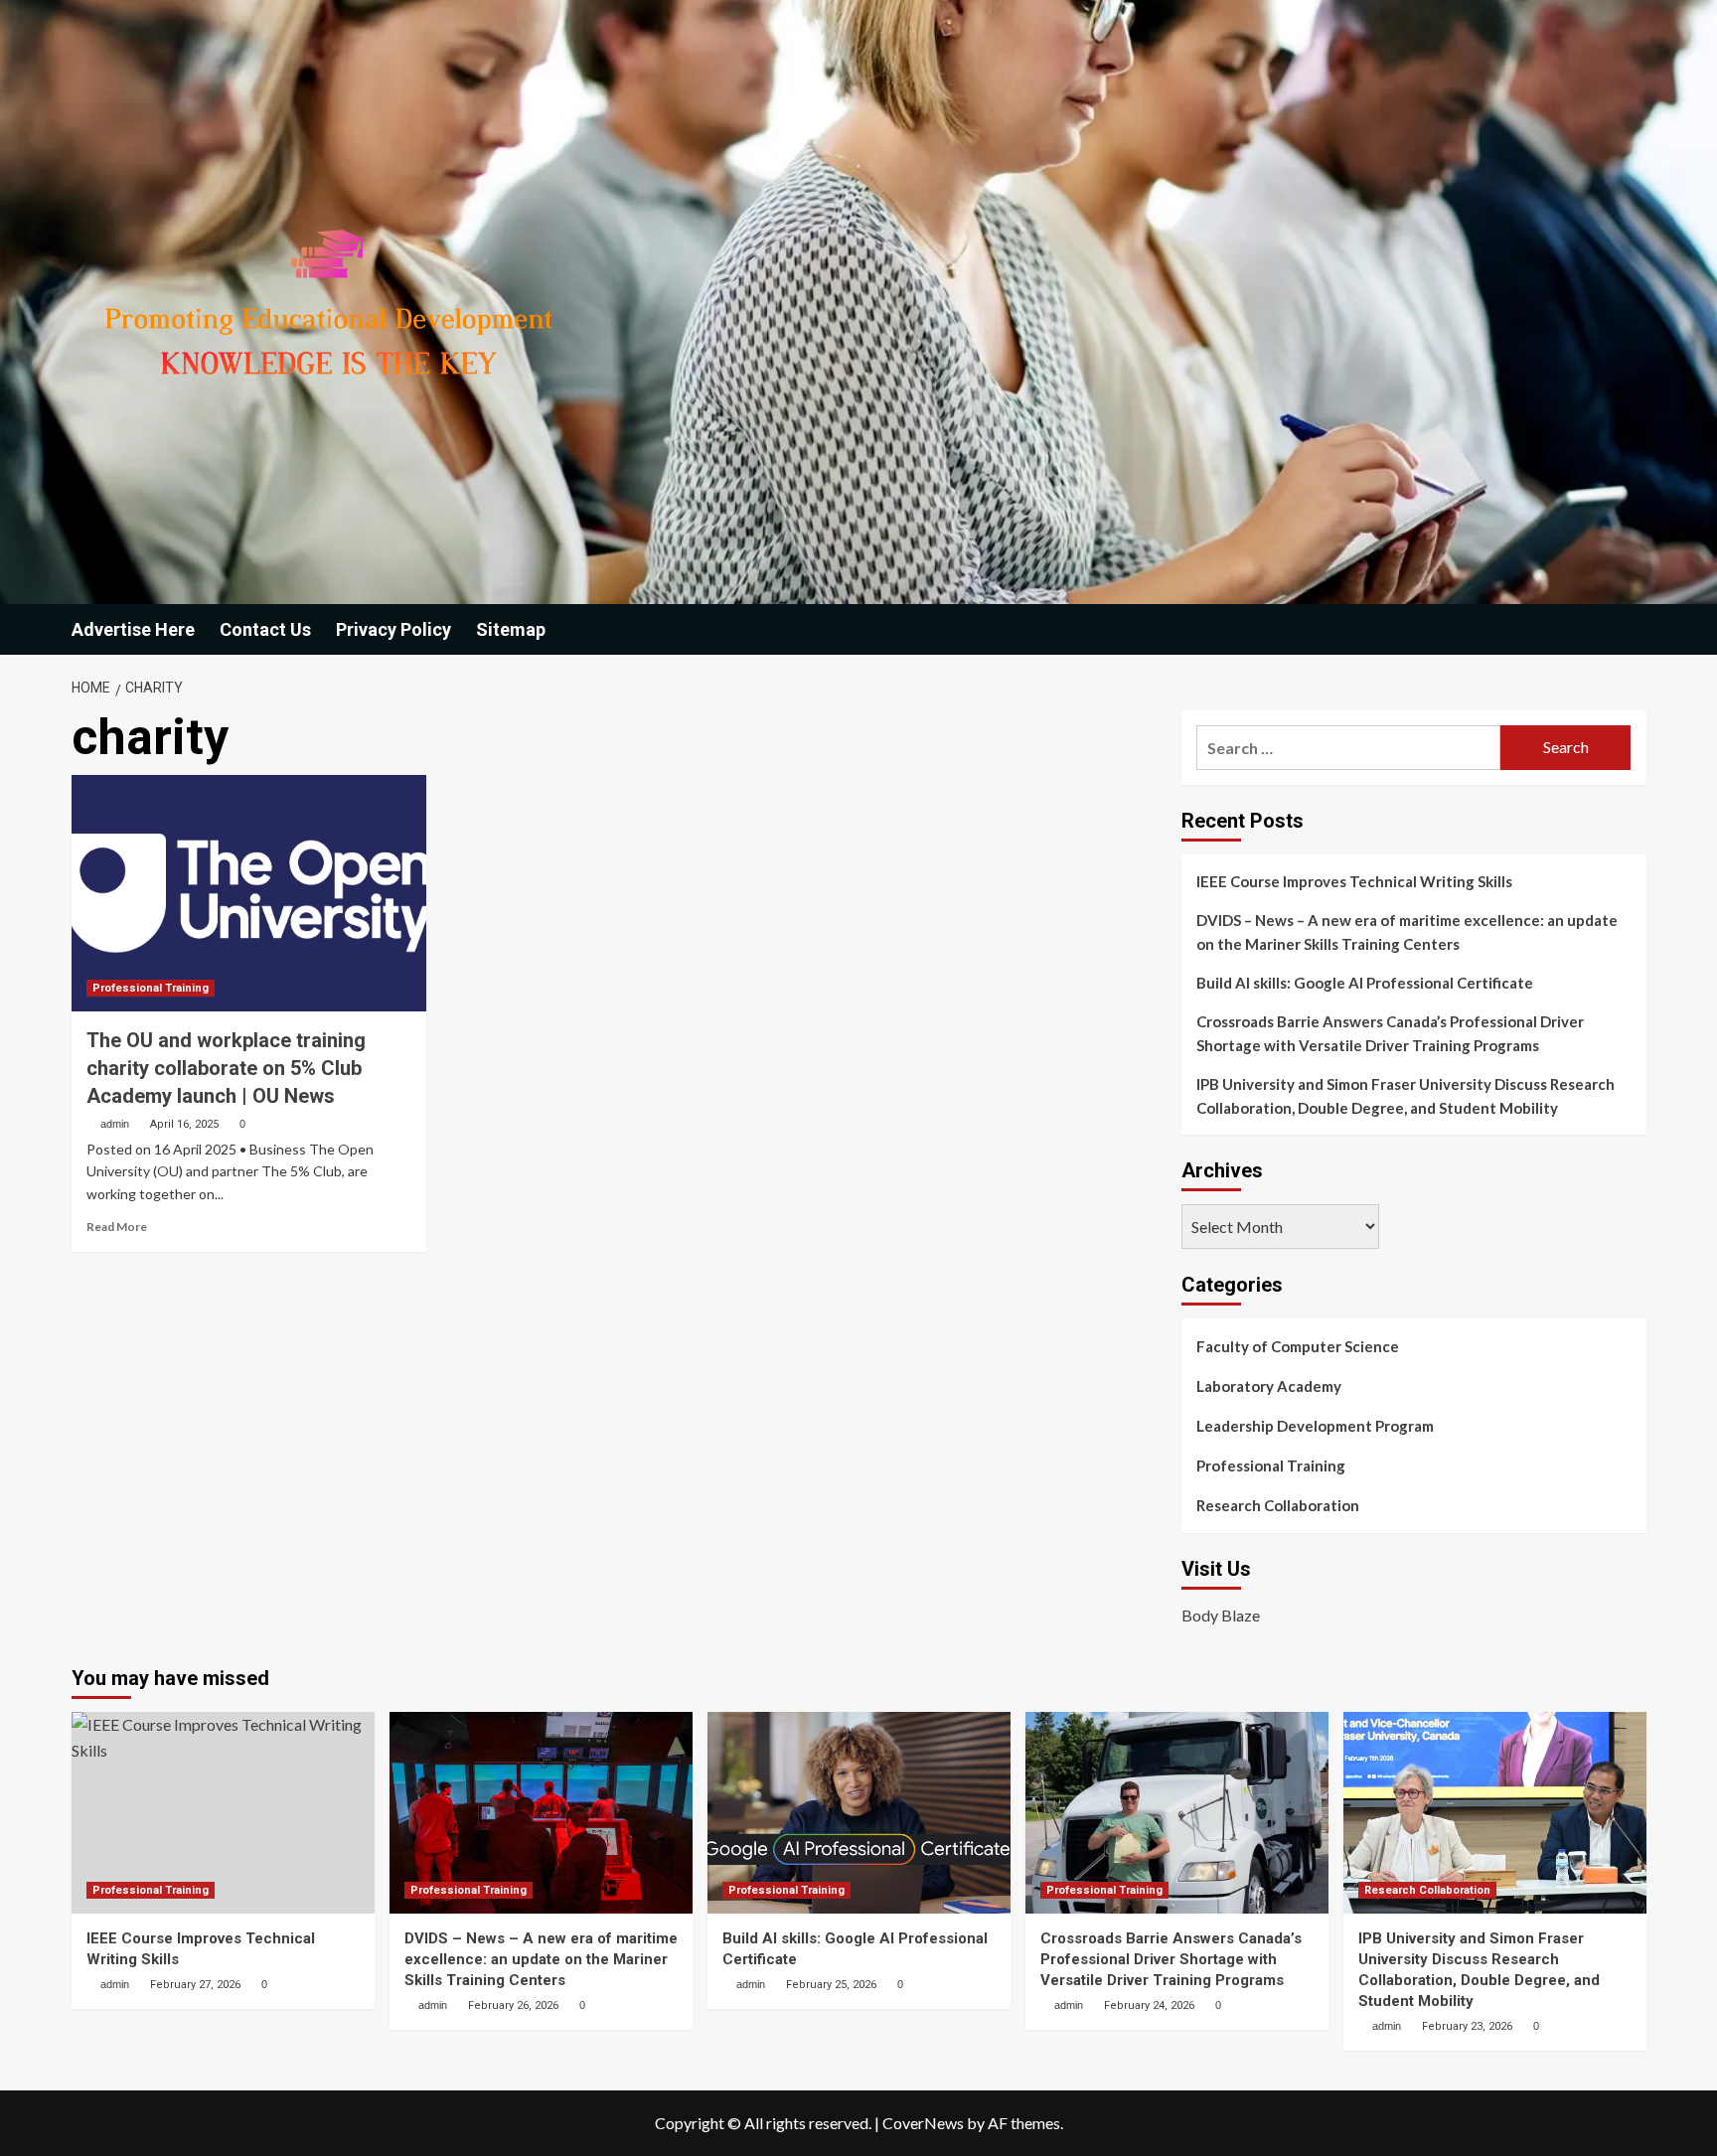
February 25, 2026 (831, 1985)
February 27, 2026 (195, 1985)
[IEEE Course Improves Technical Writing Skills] (223, 1813)
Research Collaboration (1278, 1505)
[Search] (1634, 629)
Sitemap (511, 629)
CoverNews (923, 2123)
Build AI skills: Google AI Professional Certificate (1365, 983)
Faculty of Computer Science (1298, 1346)
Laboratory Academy (1269, 1386)
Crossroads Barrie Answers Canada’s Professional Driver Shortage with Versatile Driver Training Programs (1390, 1033)
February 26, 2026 (513, 2005)
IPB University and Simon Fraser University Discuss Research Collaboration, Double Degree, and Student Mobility (1405, 1096)
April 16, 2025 (184, 1124)
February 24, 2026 (1149, 2005)
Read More (117, 1227)
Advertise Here (133, 629)
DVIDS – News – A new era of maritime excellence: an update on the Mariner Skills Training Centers (1407, 932)
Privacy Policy (393, 629)
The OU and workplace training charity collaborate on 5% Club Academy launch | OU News (226, 1068)
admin (115, 1124)
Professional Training (151, 988)
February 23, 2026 (1467, 2026)
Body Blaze (1221, 1615)
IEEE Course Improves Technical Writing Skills (1354, 881)
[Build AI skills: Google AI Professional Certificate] (859, 1813)
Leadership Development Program (1315, 1426)
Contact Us (265, 629)
